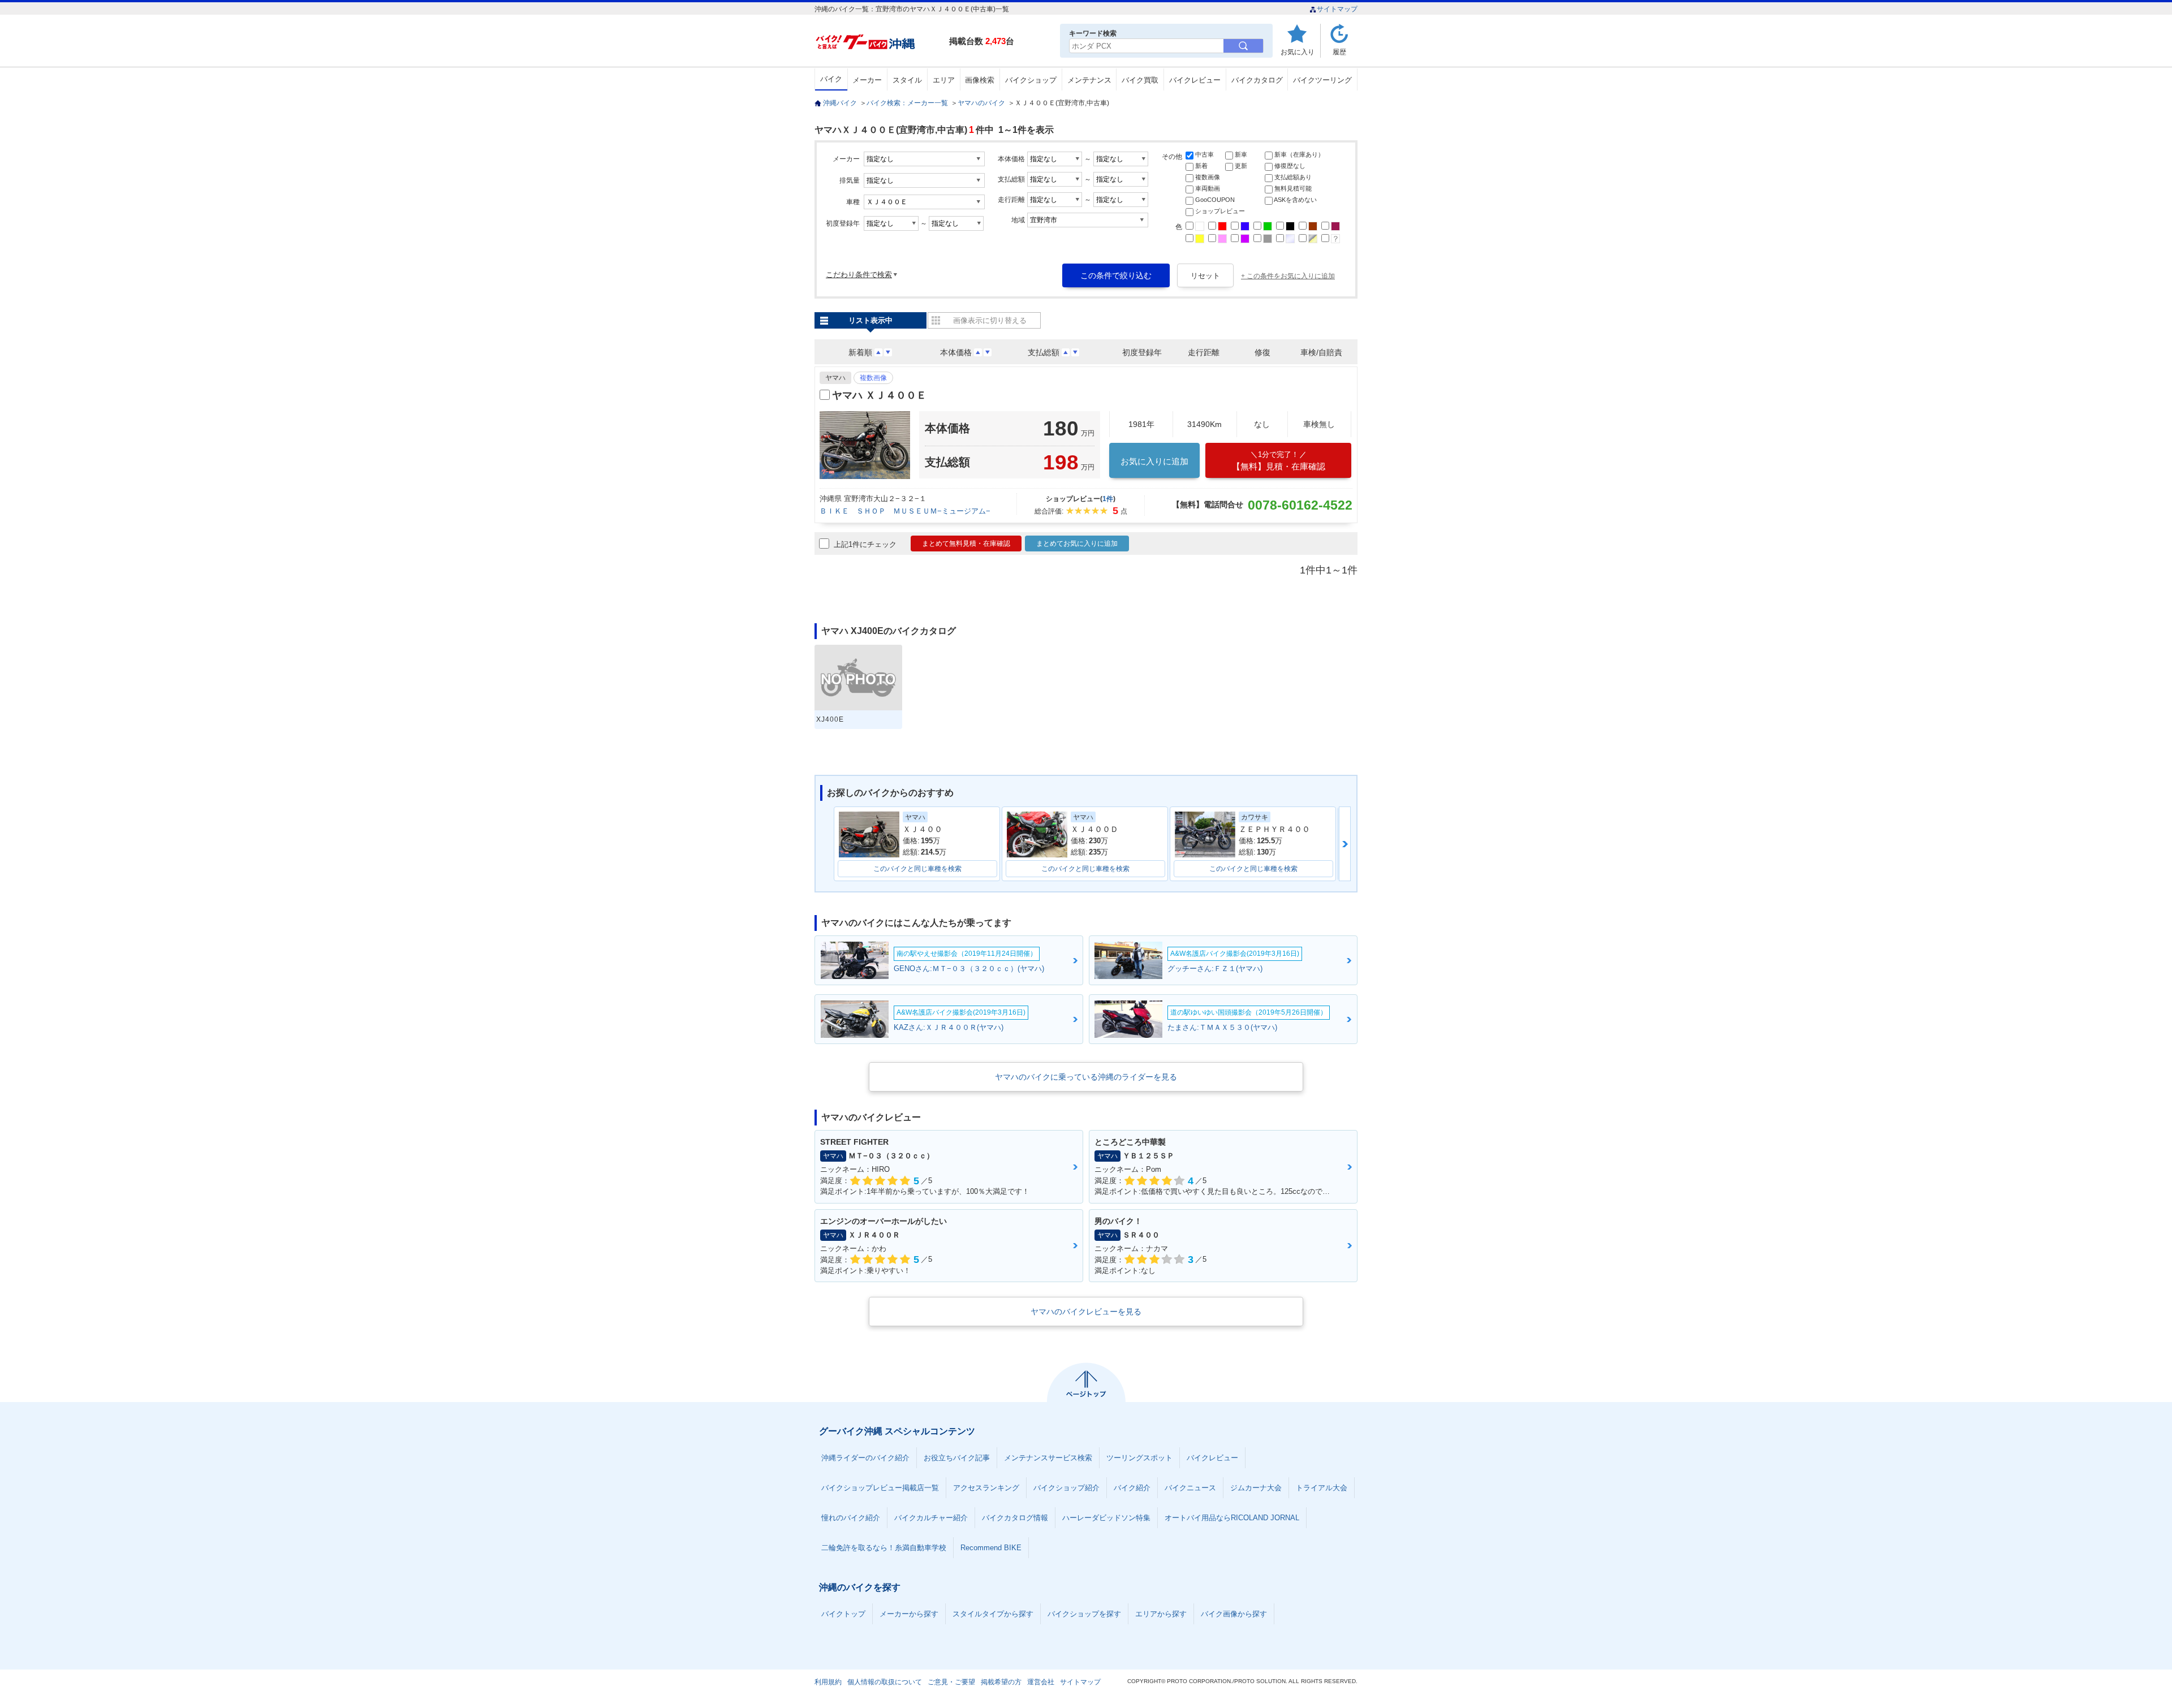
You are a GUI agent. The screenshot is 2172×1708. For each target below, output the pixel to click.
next (1345, 844)
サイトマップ (1337, 9)
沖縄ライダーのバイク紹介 (865, 1458)
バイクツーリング (1322, 80)
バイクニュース (1190, 1488)
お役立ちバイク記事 (957, 1458)
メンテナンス (1089, 80)
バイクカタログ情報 (1015, 1518)
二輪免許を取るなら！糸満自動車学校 (884, 1548)
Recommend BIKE (991, 1548)
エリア (944, 80)
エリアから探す (1161, 1614)
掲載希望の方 (1001, 1682)
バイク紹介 (1132, 1488)
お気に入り (1298, 52)
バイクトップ (843, 1614)
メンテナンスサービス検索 (1048, 1458)
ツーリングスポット (1139, 1458)
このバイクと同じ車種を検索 (917, 869)
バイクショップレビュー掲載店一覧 (880, 1488)
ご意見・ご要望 (951, 1682)
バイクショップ (1031, 80)
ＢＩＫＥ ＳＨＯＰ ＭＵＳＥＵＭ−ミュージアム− (905, 511)
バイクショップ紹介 (1066, 1488)
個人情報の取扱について (885, 1682)
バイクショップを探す (1084, 1614)
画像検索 (980, 80)
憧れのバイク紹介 (851, 1518)
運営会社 (1041, 1682)
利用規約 (828, 1682)
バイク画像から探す (1234, 1614)
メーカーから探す (909, 1614)
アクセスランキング (986, 1488)
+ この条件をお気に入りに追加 (1288, 276)
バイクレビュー (1195, 80)
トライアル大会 (1322, 1488)
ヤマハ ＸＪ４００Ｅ (879, 395)
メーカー (867, 80)
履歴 (1339, 52)
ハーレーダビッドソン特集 (1106, 1518)
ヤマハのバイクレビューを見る (1086, 1312)
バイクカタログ (1257, 80)
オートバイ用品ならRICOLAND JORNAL (1232, 1518)
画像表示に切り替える (990, 320)
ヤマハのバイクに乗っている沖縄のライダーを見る (1086, 1077)
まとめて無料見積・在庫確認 (966, 544)
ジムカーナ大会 (1256, 1488)
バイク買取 (1140, 80)
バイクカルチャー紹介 (931, 1518)
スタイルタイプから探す (993, 1614)
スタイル (907, 80)
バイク (831, 79)
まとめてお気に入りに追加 (1077, 544)
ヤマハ (835, 378)
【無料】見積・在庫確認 (1279, 461)
